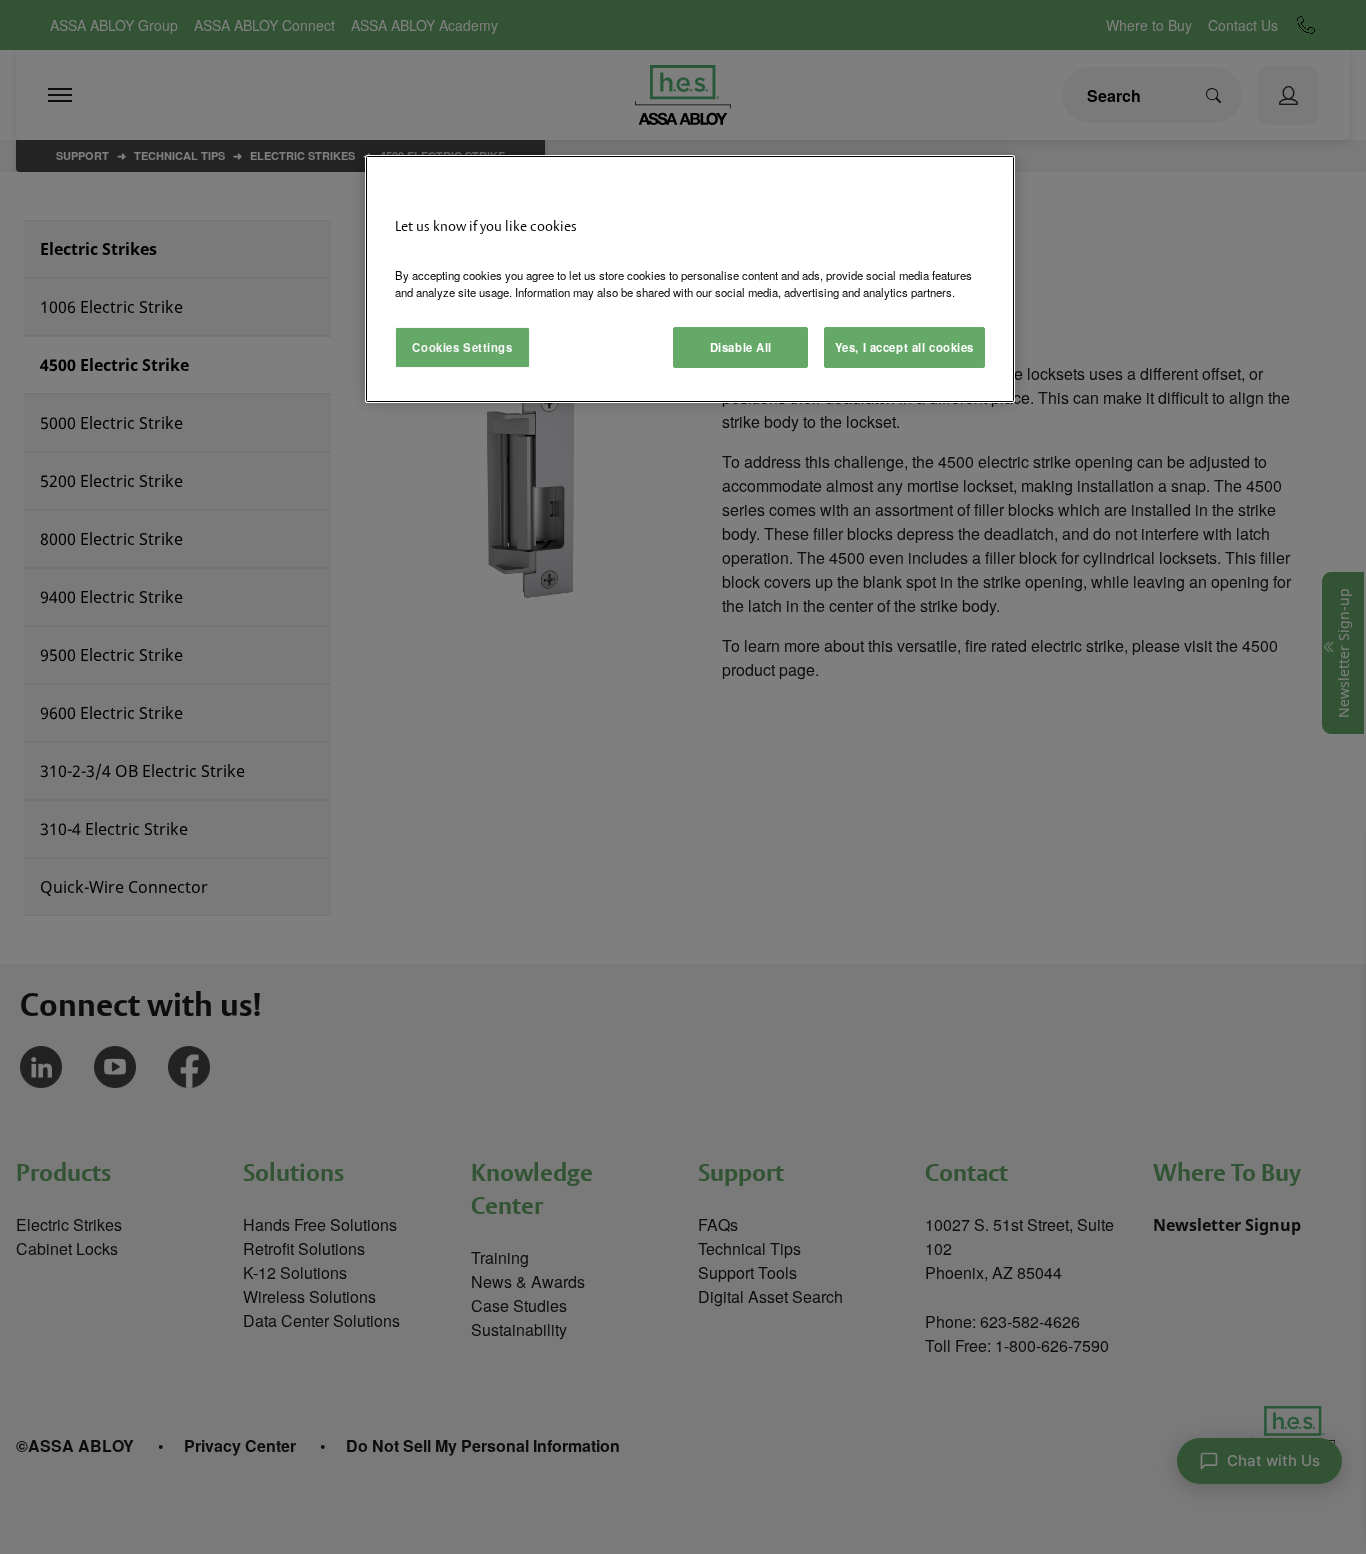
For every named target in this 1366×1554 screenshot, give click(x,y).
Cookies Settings (462, 347)
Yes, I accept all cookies (904, 347)
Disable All (741, 347)
